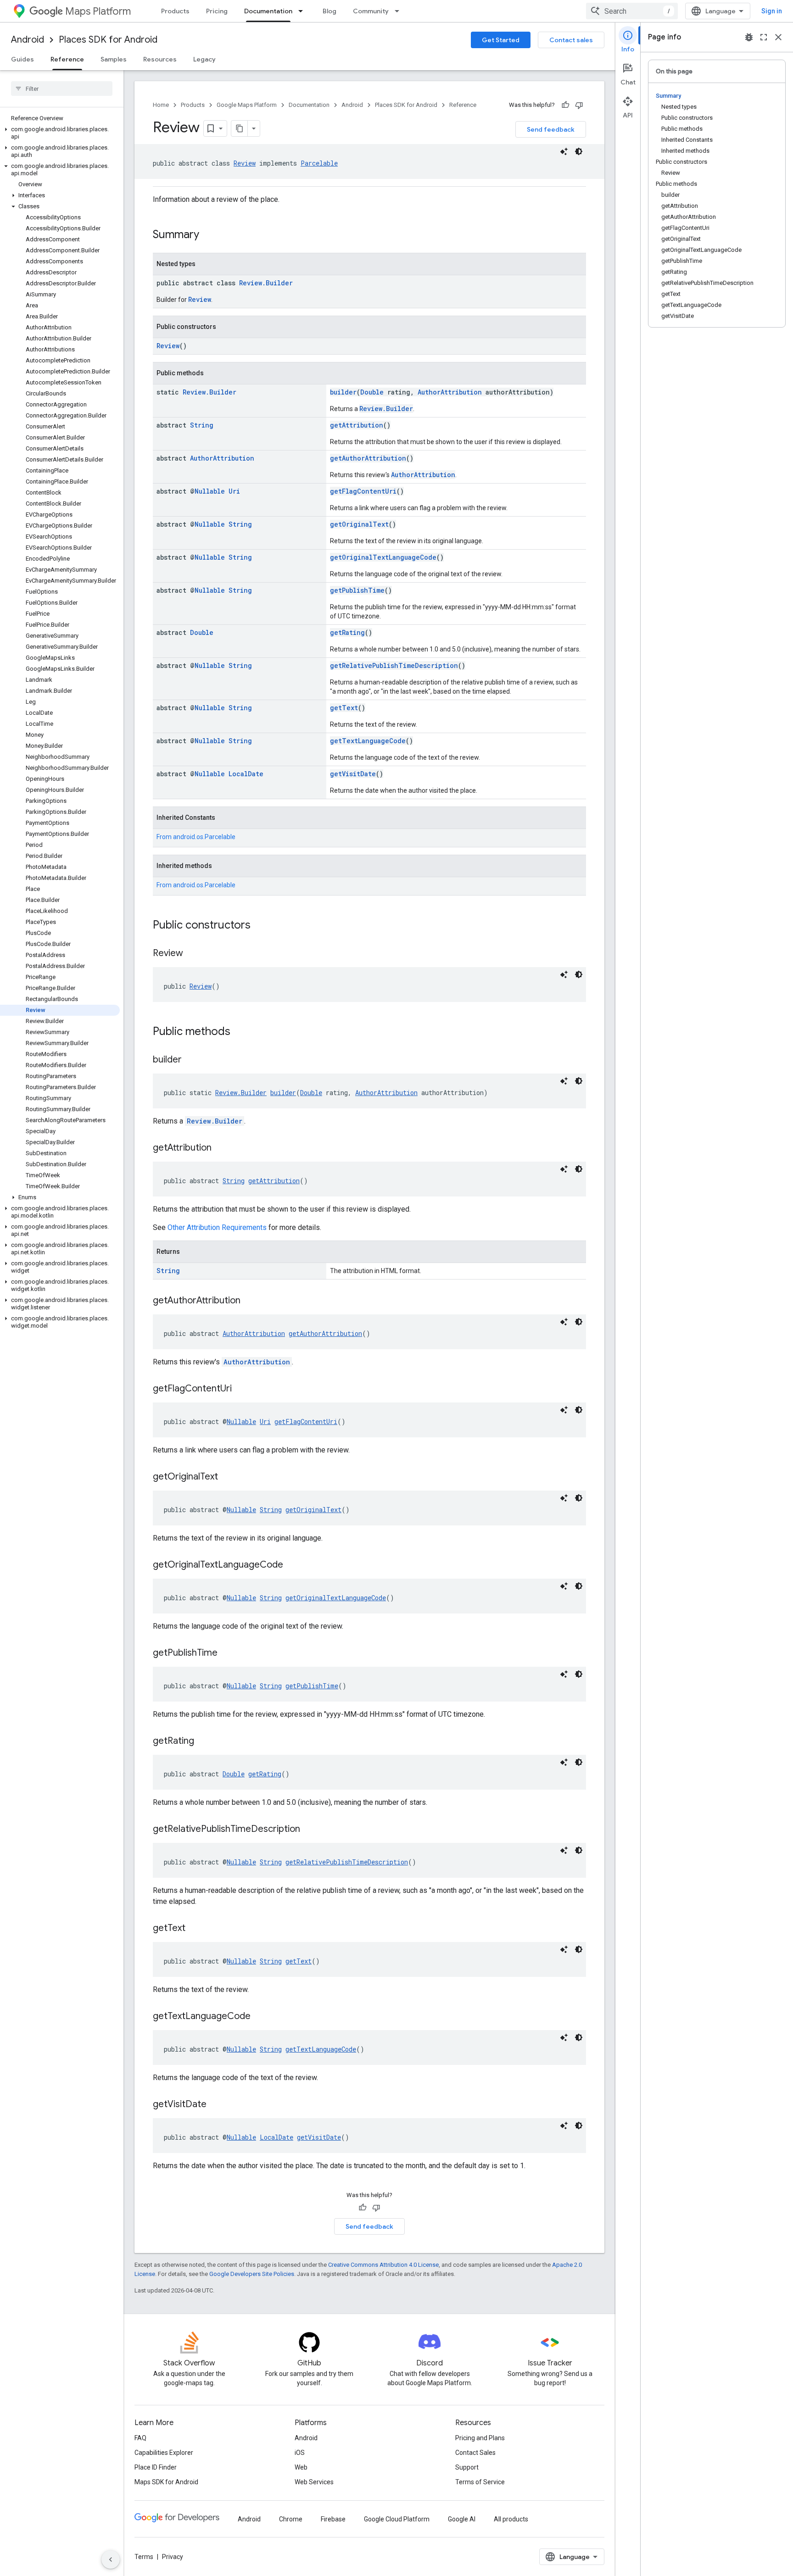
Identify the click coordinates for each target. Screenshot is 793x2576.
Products (175, 11)
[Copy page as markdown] (240, 128)
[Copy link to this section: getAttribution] (221, 1148)
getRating (347, 632)
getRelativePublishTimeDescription (394, 665)
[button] (60, 133)
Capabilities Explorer (164, 2453)
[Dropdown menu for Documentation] (303, 11)
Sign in (772, 11)
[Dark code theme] (579, 151)
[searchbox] (62, 89)
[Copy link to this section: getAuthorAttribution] (250, 1301)
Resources (160, 59)
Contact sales (571, 40)
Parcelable (319, 163)
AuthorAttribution (450, 392)
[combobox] (632, 11)
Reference (67, 59)
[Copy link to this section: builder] (191, 1060)
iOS (300, 2453)
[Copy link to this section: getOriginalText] (227, 1477)
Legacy (204, 59)
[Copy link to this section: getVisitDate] (216, 2105)
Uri (234, 491)
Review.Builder (266, 283)
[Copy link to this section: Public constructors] (260, 926)
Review (245, 163)
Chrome (291, 2519)
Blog (329, 11)
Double (372, 392)
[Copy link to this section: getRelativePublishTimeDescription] (309, 1830)
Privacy (173, 2557)
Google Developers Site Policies (252, 2274)
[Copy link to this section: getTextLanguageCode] (260, 2017)
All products (511, 2519)
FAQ (140, 2438)
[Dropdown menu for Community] (400, 11)
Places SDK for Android (108, 40)
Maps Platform (98, 11)
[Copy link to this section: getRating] (203, 1741)
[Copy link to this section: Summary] (208, 235)
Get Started (501, 40)
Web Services (314, 2482)
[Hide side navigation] (111, 2559)
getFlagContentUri (363, 491)
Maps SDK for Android (166, 2482)
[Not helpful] (579, 105)
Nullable (210, 491)
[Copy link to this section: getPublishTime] (227, 1653)
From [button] (196, 837)
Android (28, 40)
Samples (114, 59)
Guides (22, 59)
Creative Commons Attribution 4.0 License (383, 2265)
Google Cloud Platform (397, 2519)
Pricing (217, 11)
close (778, 37)
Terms (144, 2557)
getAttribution (357, 425)
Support (467, 2467)
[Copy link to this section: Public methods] (240, 1032)
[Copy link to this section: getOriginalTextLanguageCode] (292, 1565)
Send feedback (551, 129)
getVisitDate (353, 774)
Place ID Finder (156, 2467)
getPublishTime (357, 590)
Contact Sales (475, 2453)
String (202, 425)
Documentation (268, 11)
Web (301, 2467)
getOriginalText (359, 524)
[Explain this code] (564, 151)
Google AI (462, 2519)
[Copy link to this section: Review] (192, 954)
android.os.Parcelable (204, 837)
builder (343, 392)
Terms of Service (480, 2482)
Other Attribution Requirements (217, 1227)
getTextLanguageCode (368, 741)
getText (344, 708)
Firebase (333, 2519)
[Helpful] (565, 105)
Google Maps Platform (247, 105)
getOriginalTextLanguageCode (383, 557)
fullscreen (764, 37)
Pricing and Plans (480, 2438)
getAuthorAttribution (368, 458)
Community (371, 11)
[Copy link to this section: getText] (195, 1929)
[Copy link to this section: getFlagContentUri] (241, 1389)
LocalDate (246, 774)
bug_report (749, 37)
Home (161, 105)
